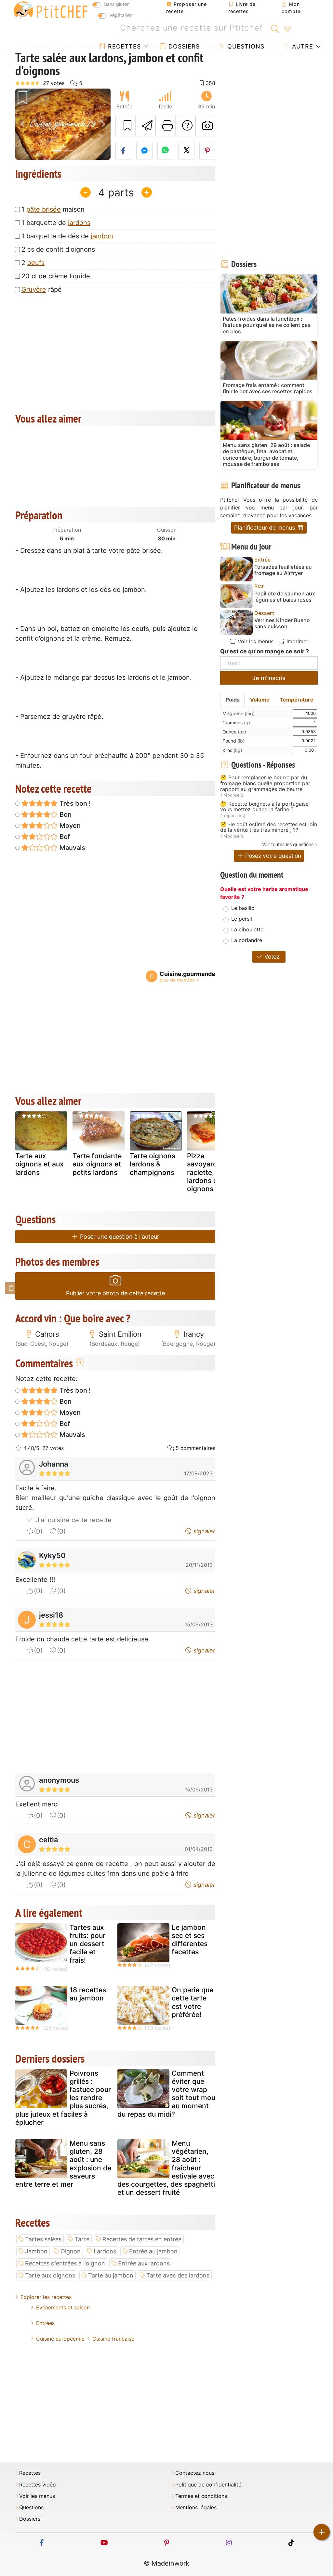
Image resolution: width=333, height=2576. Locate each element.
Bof (64, 837)
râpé (42, 289)
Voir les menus (255, 641)
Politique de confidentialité (208, 2485)
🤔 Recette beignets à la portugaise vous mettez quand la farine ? (264, 807)
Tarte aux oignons (50, 2275)
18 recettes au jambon (88, 1994)
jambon (102, 236)
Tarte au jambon (111, 2275)
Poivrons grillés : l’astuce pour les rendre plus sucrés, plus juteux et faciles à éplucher (63, 2098)
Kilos (232, 750)
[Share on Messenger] (144, 151)
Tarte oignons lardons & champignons (153, 1164)
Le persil (242, 919)
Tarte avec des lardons (178, 2275)
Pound (233, 741)
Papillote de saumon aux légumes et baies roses (285, 597)
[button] (22, 124)
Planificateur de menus (265, 528)
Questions (245, 46)
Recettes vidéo (38, 2485)
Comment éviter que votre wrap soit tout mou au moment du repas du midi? (166, 2094)
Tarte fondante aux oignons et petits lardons (97, 1164)
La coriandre (247, 940)
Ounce (234, 732)
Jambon (36, 2251)
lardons (79, 223)
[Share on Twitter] (186, 151)
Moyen (69, 826)
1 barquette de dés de (67, 236)
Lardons (105, 2251)
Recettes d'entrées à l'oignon (65, 2263)
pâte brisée (44, 209)
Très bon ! (74, 803)
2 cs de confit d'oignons (58, 249)
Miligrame (239, 713)
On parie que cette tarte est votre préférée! (193, 2002)
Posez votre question (272, 856)
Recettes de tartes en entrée (142, 2239)
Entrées (45, 2323)
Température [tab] (297, 700)
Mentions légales (196, 2507)
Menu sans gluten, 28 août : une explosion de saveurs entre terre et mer (63, 2164)
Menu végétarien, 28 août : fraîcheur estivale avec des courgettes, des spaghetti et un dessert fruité (166, 2168)
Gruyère (34, 289)
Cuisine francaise (113, 2339)
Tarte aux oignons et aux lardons (40, 1164)
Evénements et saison (63, 2307)
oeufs (36, 263)
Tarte (82, 2239)
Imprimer (297, 641)
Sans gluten (117, 4)
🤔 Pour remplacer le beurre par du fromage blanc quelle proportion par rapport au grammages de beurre (265, 783)
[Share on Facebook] (124, 151)
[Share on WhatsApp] (166, 151)
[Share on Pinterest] (207, 151)
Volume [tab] (260, 700)
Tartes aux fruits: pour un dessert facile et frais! (87, 1944)
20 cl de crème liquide (56, 276)
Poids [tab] (233, 700)
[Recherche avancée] (287, 30)
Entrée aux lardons (144, 2263)
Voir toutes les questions (288, 844)
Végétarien (121, 15)
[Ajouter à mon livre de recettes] (126, 126)
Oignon (71, 2251)
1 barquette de (56, 223)
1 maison (53, 209)
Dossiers (183, 46)
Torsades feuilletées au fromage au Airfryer (283, 570)
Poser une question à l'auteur (119, 1237)
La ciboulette (247, 929)
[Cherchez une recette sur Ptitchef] (275, 28)
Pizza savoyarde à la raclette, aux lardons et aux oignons (211, 1172)
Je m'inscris (269, 678)
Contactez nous (195, 2473)
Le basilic (243, 908)
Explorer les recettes (46, 2297)
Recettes (123, 46)
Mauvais (72, 848)
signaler (204, 1531)
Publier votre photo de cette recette (115, 1293)
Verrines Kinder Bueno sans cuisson (282, 623)
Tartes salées (43, 2239)
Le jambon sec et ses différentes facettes (190, 1940)
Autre (302, 46)
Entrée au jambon (153, 2251)
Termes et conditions (201, 2496)
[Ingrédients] (11, 1288)
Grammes (236, 723)
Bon (65, 815)
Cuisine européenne (60, 2339)
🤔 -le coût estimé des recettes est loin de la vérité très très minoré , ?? (269, 827)
